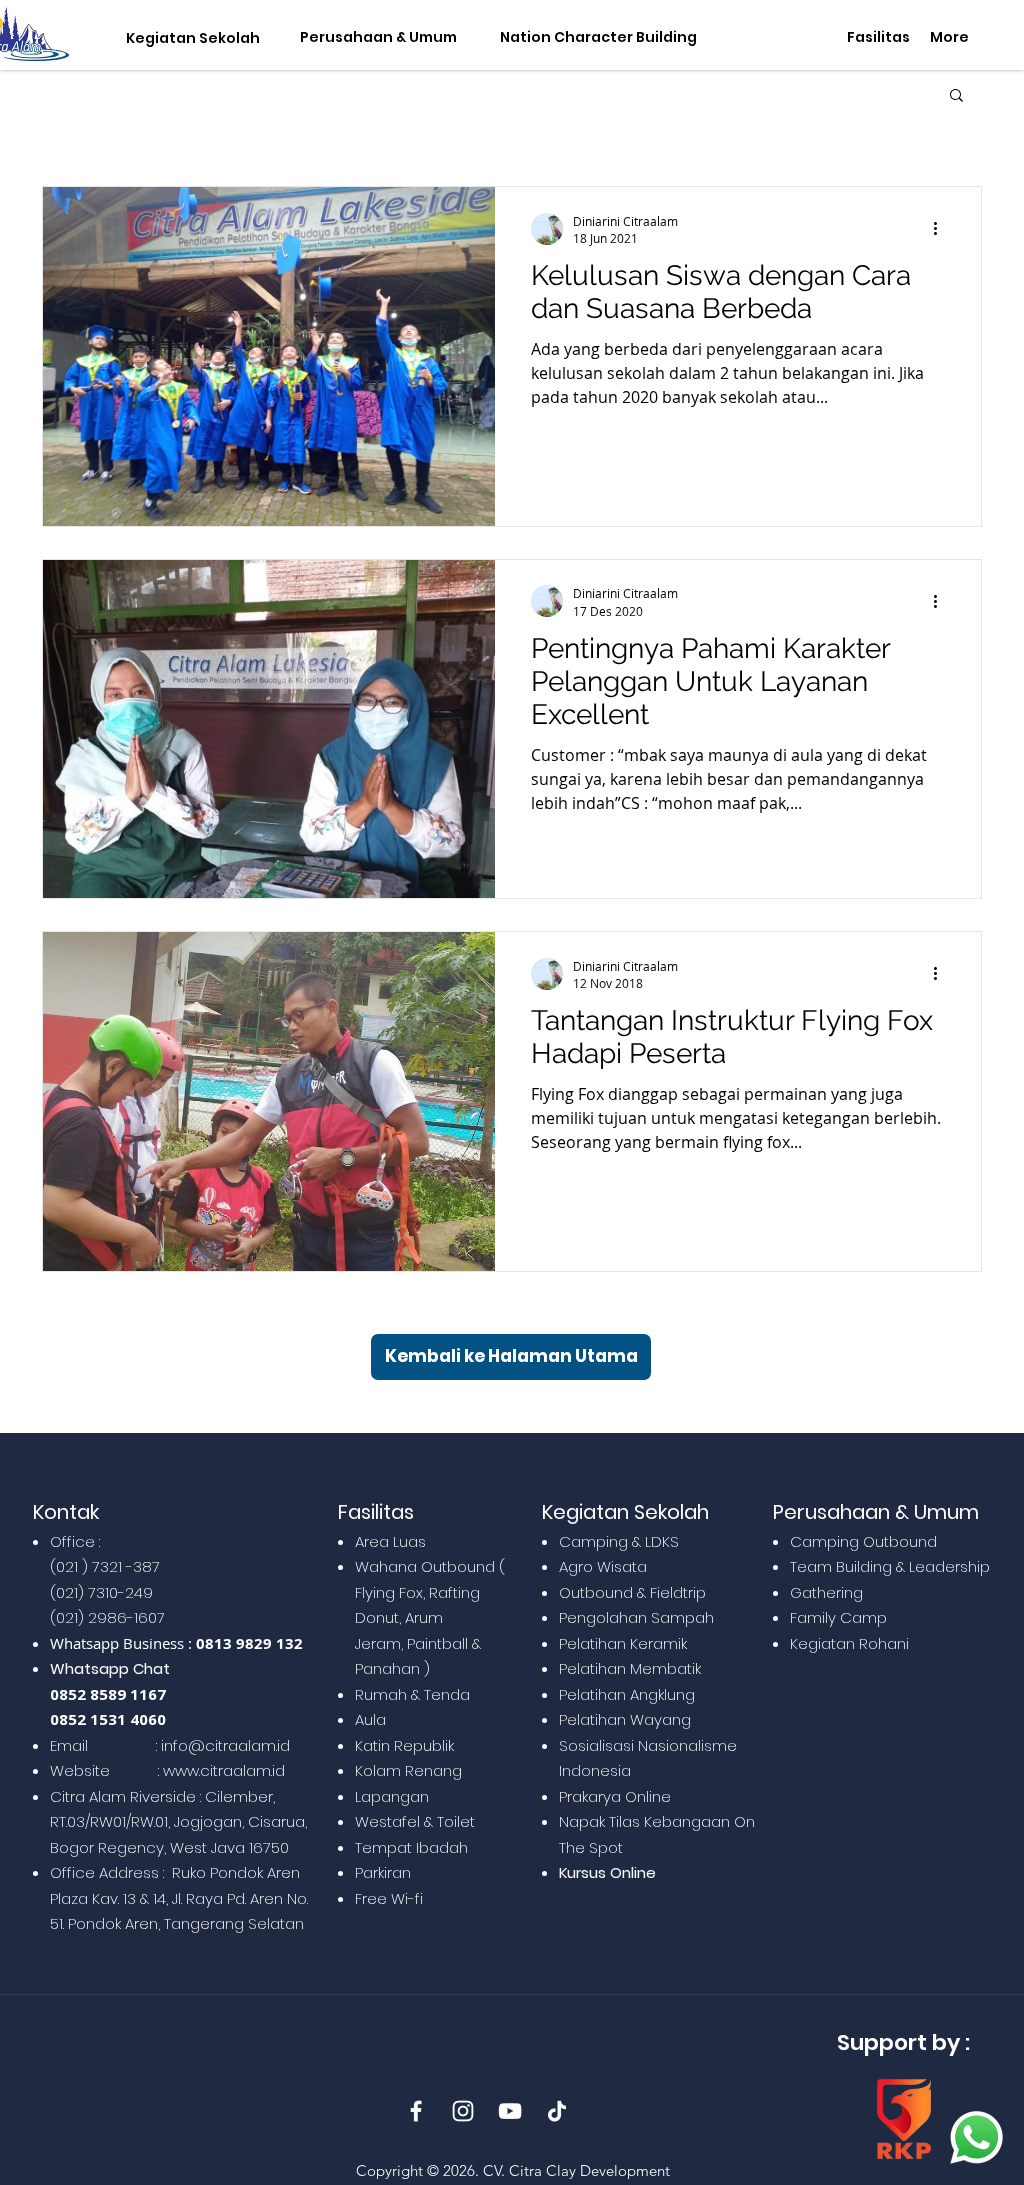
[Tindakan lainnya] (942, 229)
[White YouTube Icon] (510, 2111)
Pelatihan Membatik (630, 1668)
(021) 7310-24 (96, 1592)
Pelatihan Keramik (623, 1643)
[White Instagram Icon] (463, 2111)
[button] (188, 38)
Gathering (826, 1592)
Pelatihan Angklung (627, 1694)
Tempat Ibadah (411, 1847)
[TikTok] (557, 2111)
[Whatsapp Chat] (976, 2137)
